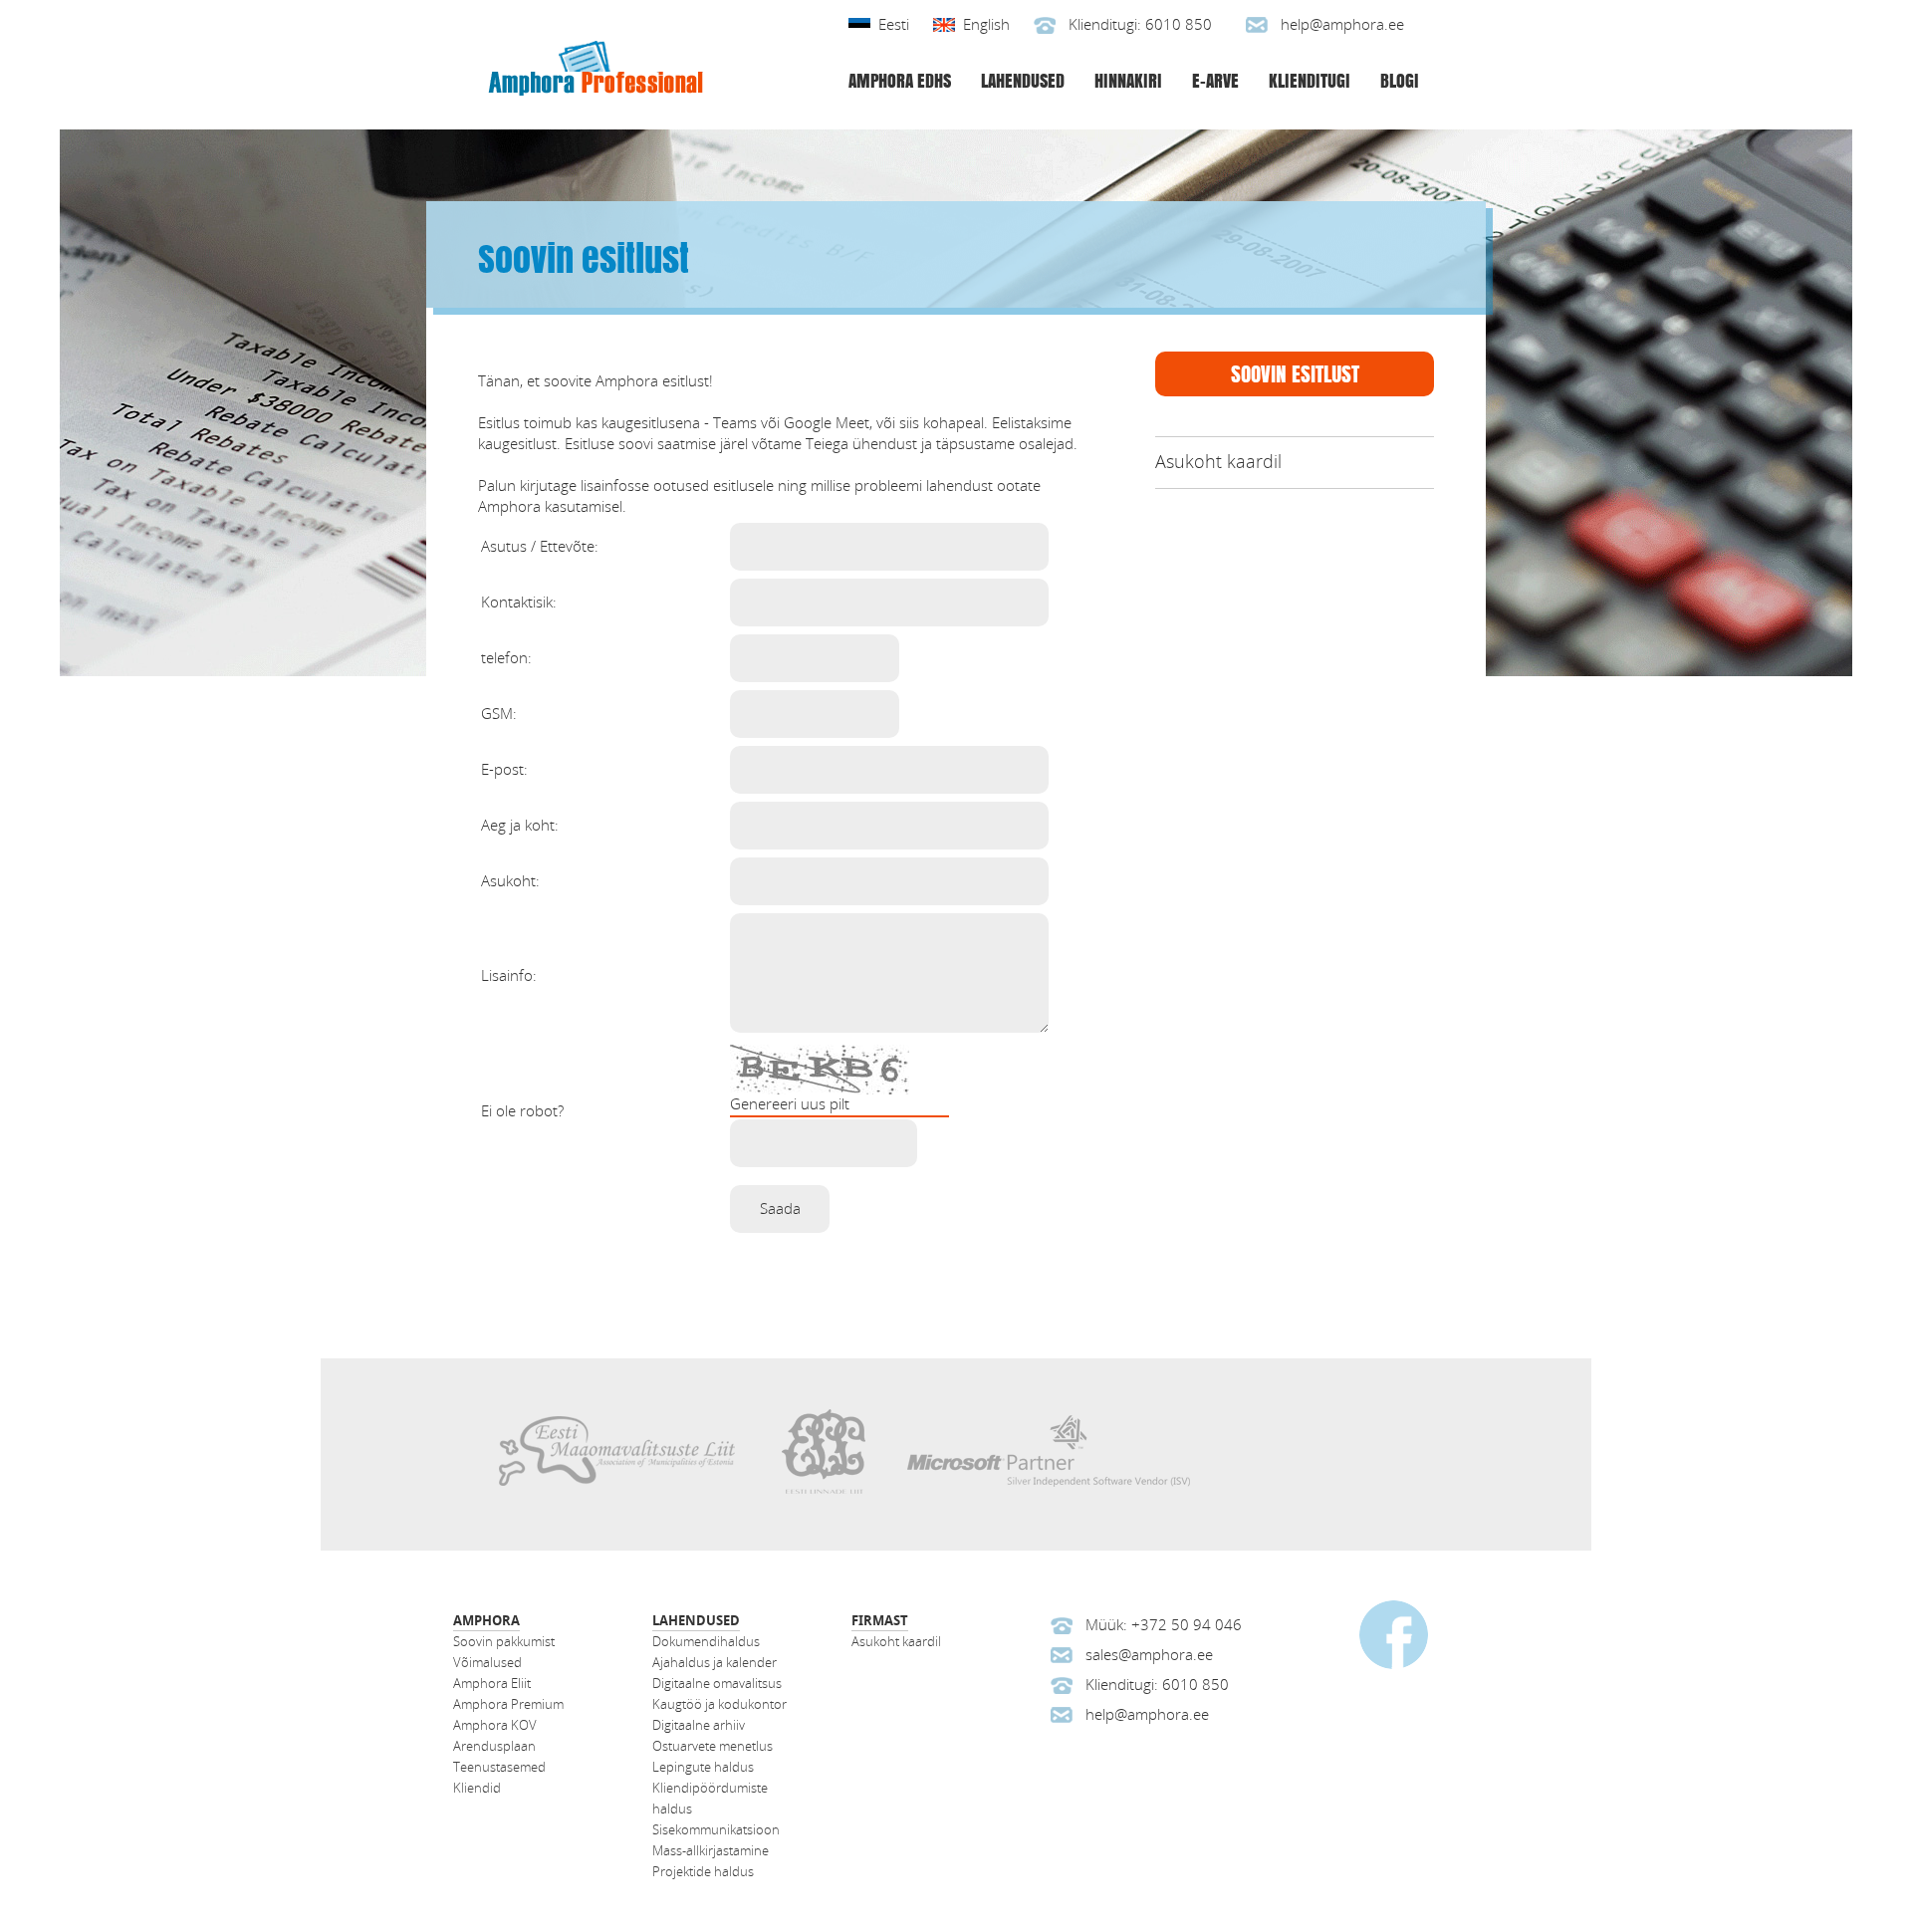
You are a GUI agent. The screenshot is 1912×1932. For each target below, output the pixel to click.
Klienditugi (1310, 80)
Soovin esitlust (1295, 373)
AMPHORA (486, 1621)
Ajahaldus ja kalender (715, 1663)
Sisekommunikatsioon (716, 1830)
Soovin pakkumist (504, 1642)
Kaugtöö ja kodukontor (719, 1704)
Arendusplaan (494, 1746)
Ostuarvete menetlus (713, 1746)
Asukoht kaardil (1218, 462)
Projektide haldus (703, 1872)
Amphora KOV (495, 1725)
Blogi (1400, 80)
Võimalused (487, 1663)
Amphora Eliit (492, 1684)
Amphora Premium (508, 1704)
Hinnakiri (1128, 80)
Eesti (894, 25)
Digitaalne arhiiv (699, 1725)
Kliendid (477, 1788)
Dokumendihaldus (706, 1642)
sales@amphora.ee (1149, 1655)
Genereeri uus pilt (790, 1104)
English (986, 25)
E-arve (1215, 80)
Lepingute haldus (703, 1767)
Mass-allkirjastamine (711, 1851)
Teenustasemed (499, 1767)
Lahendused (1023, 80)
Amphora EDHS (900, 80)
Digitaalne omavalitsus (717, 1684)
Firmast (880, 1621)
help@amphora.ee (1342, 25)
